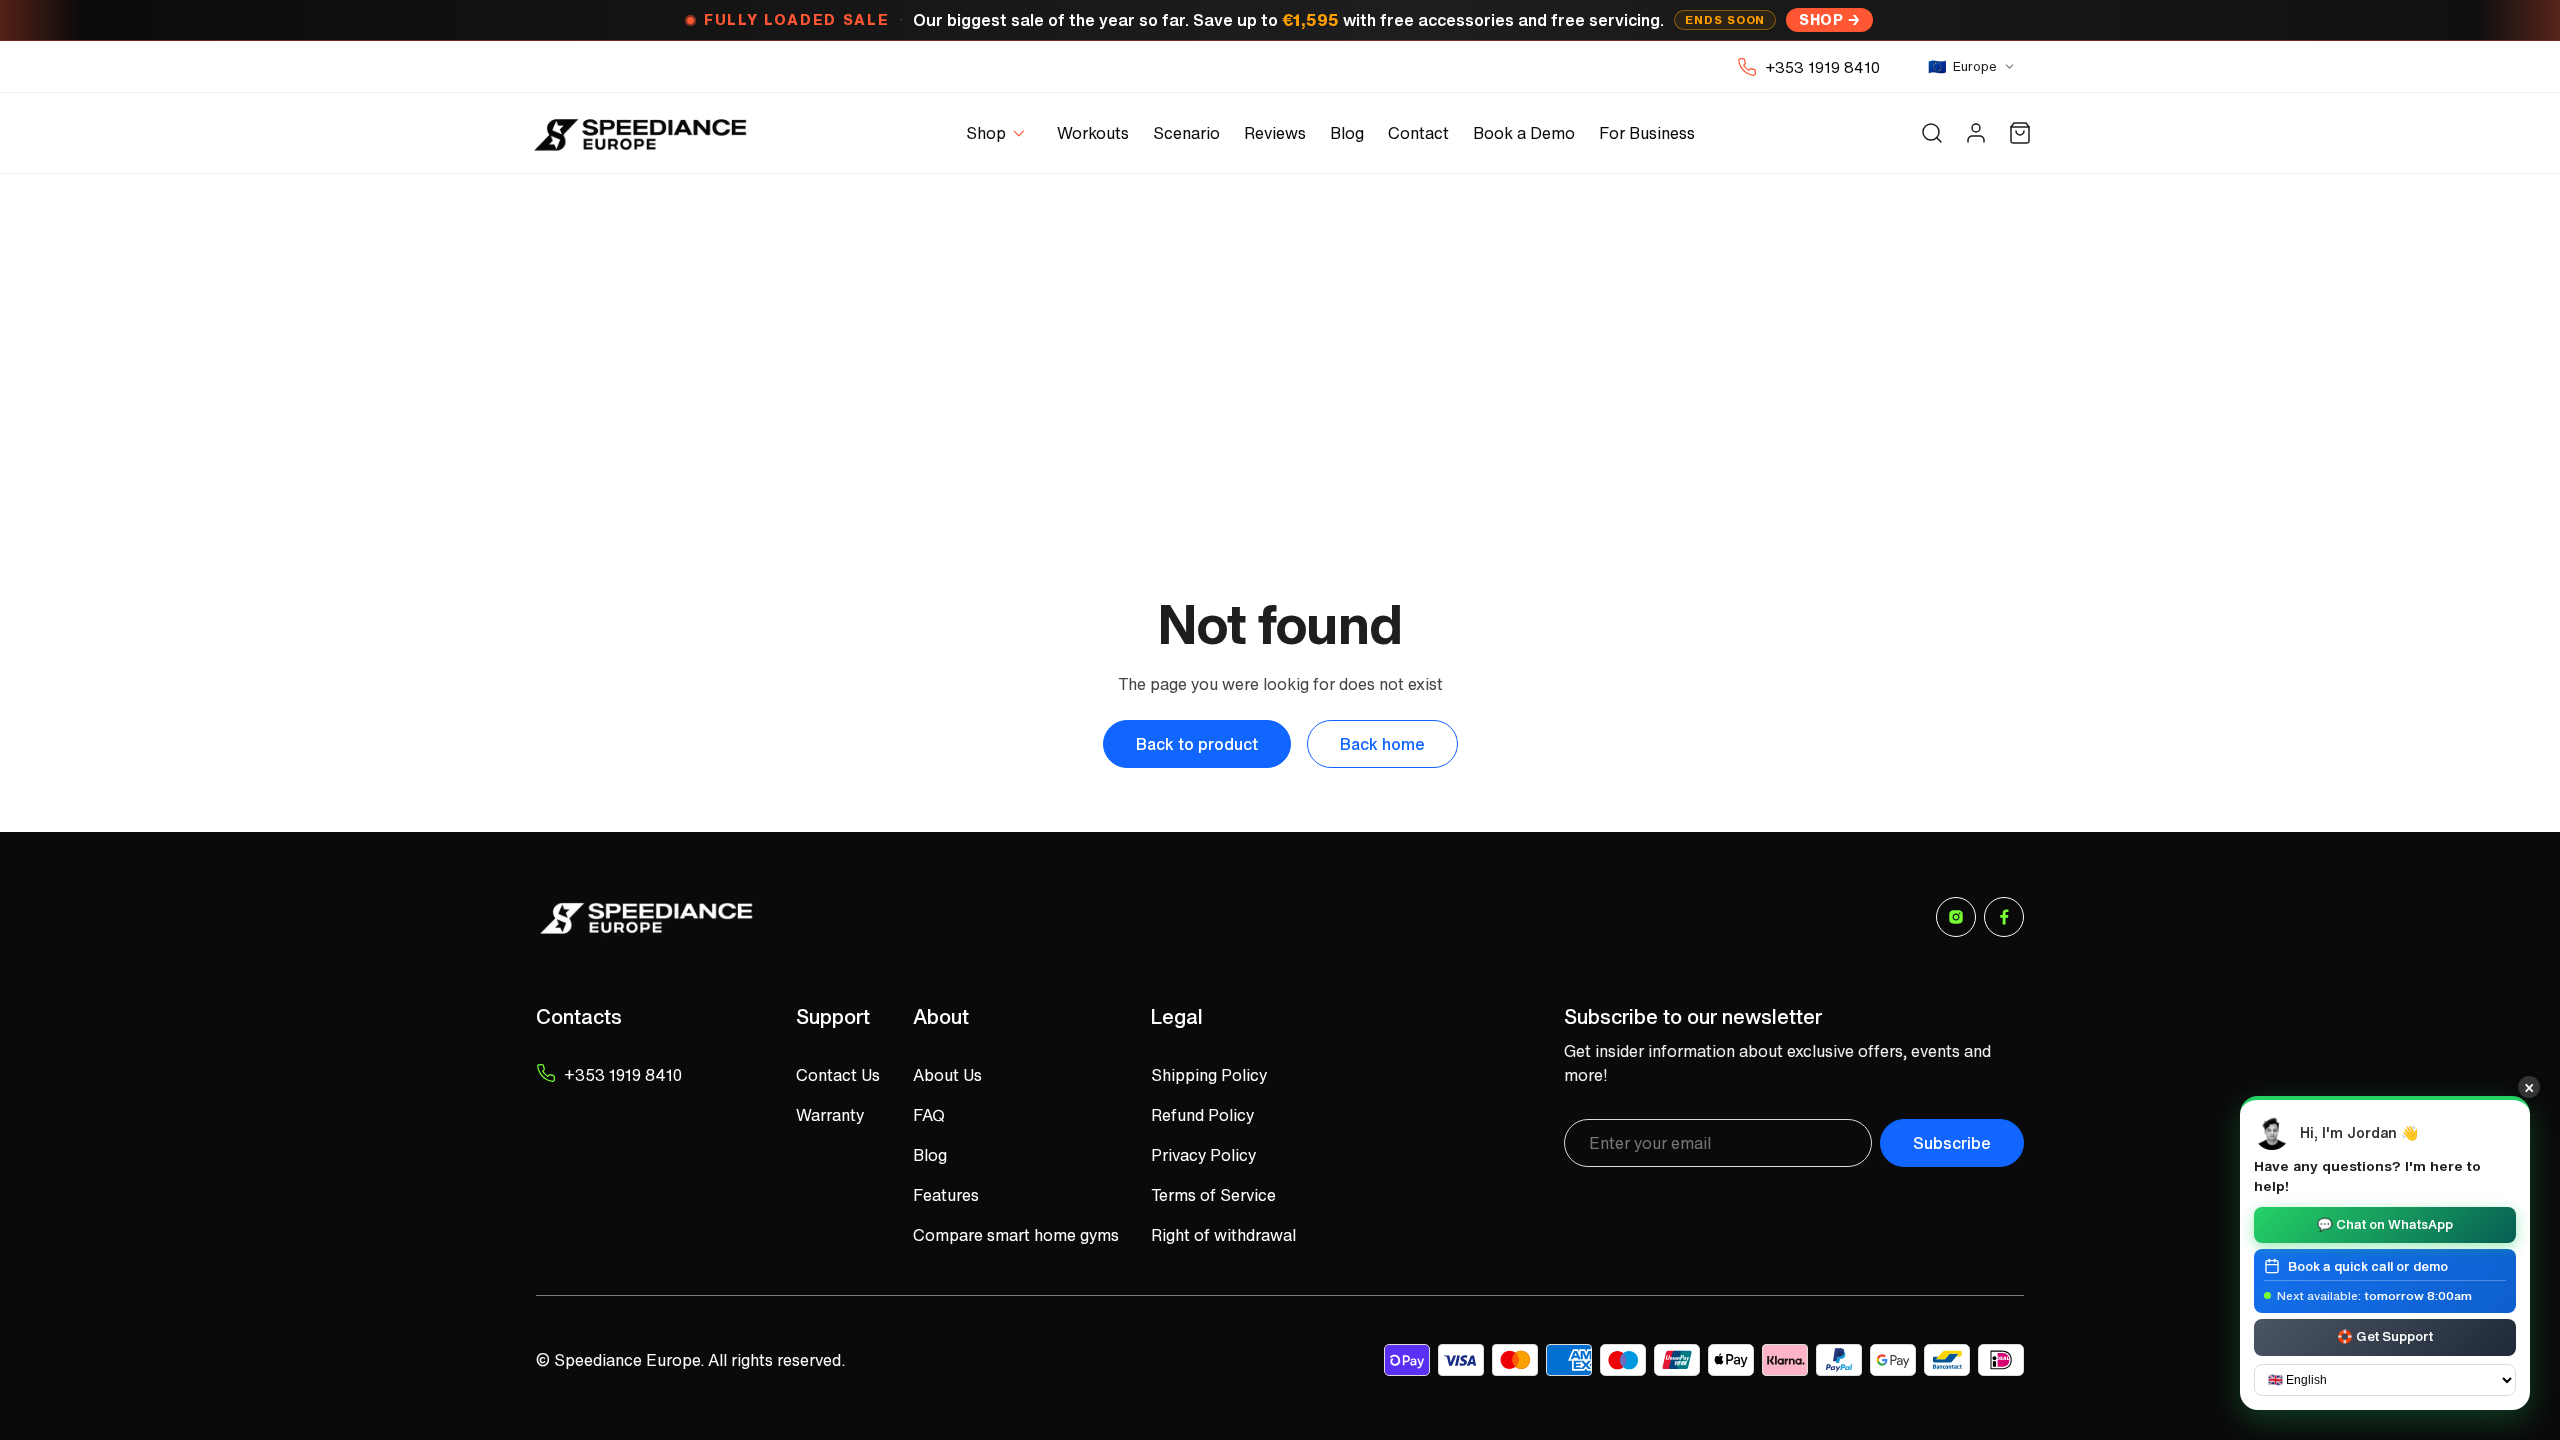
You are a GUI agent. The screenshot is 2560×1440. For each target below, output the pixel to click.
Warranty (830, 1115)
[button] (999, 133)
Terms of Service (1213, 1195)
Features (946, 1195)
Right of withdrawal (1223, 1235)
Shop (1821, 19)
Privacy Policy (1203, 1155)
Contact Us (838, 1075)
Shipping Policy (1209, 1075)
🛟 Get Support (2385, 1336)
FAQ (929, 1115)
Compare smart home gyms (1016, 1235)
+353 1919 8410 (1822, 67)
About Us (947, 1075)
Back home (1382, 744)
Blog (930, 1155)
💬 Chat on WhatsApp (2385, 1223)
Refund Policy (1202, 1115)
